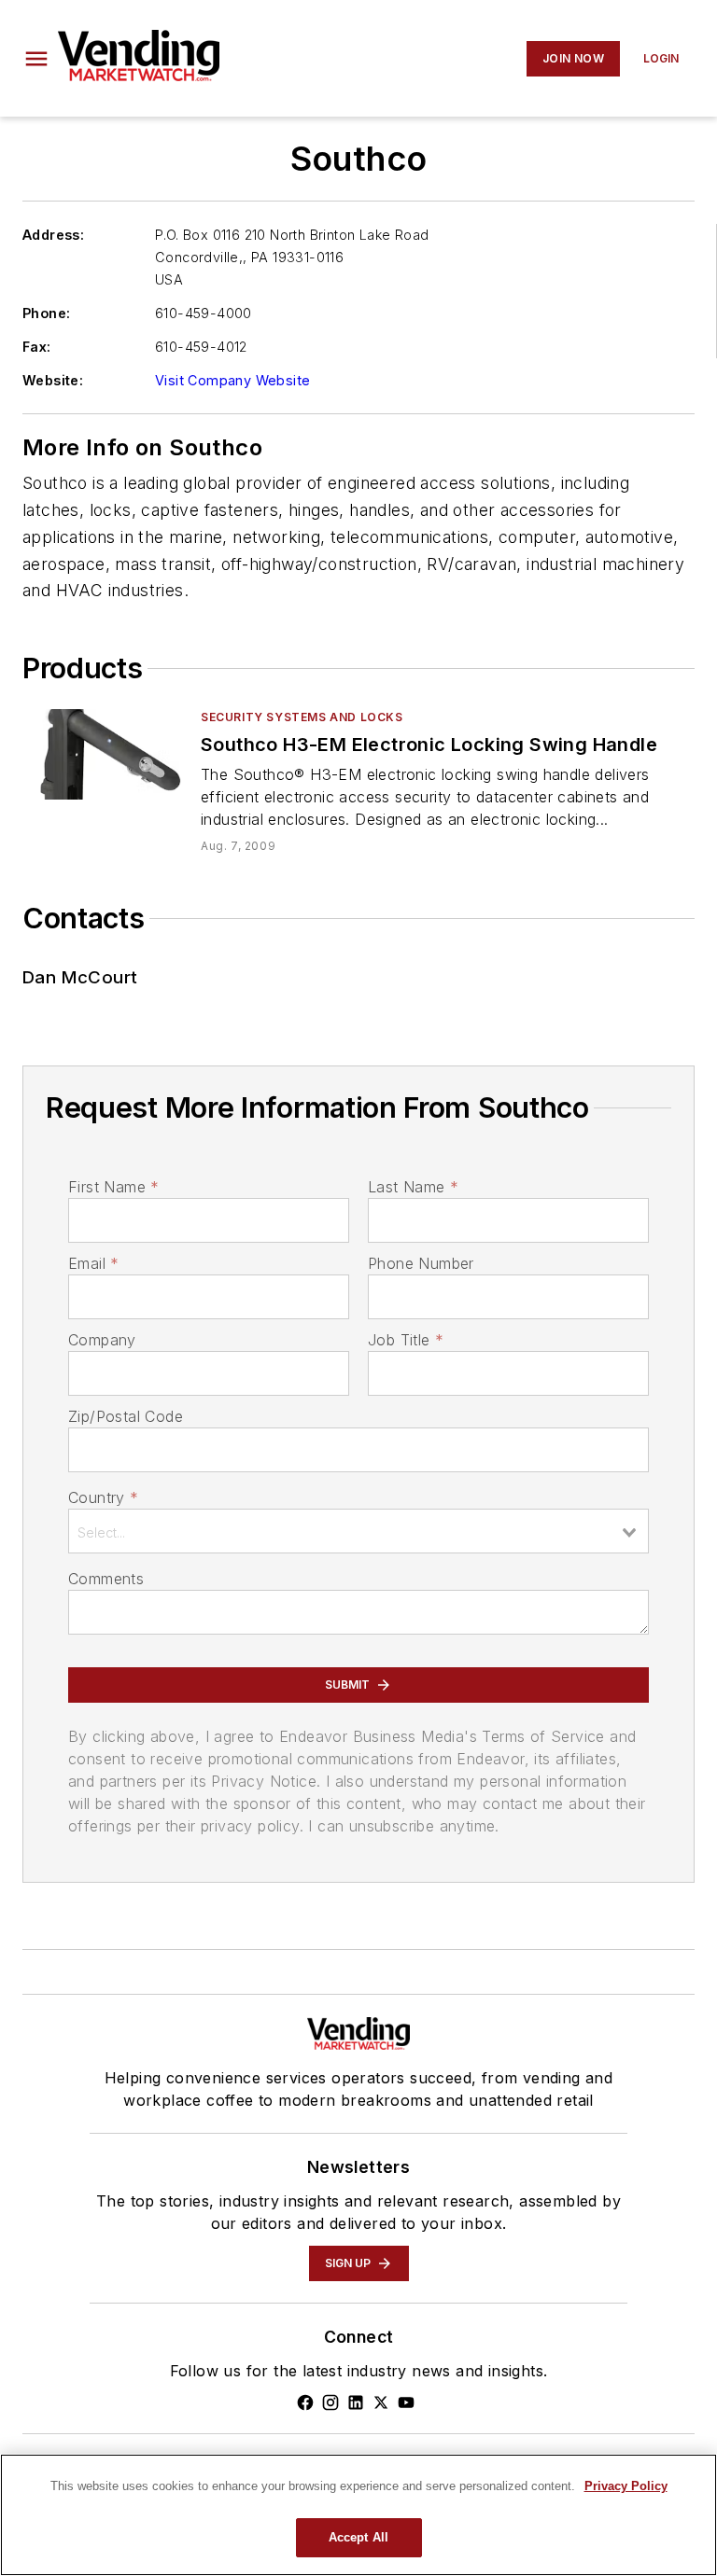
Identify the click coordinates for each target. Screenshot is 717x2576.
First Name (113, 1187)
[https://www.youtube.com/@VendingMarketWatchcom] (406, 2402)
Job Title (406, 1340)
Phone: (46, 313)
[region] (358, 2515)
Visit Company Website (232, 380)
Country (103, 1497)
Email (93, 1263)
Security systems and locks (302, 717)
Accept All (358, 2537)
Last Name (413, 1187)
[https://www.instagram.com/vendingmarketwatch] (330, 2402)
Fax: (37, 347)
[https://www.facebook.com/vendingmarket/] (305, 2402)
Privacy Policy (626, 2486)
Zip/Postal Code (126, 1416)
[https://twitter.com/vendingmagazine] (381, 2402)
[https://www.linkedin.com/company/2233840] (356, 2402)
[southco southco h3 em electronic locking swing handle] (104, 754)
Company (102, 1340)
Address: (53, 235)
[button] (36, 59)
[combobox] (358, 1531)
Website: (53, 380)
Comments (106, 1579)
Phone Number (421, 1263)
